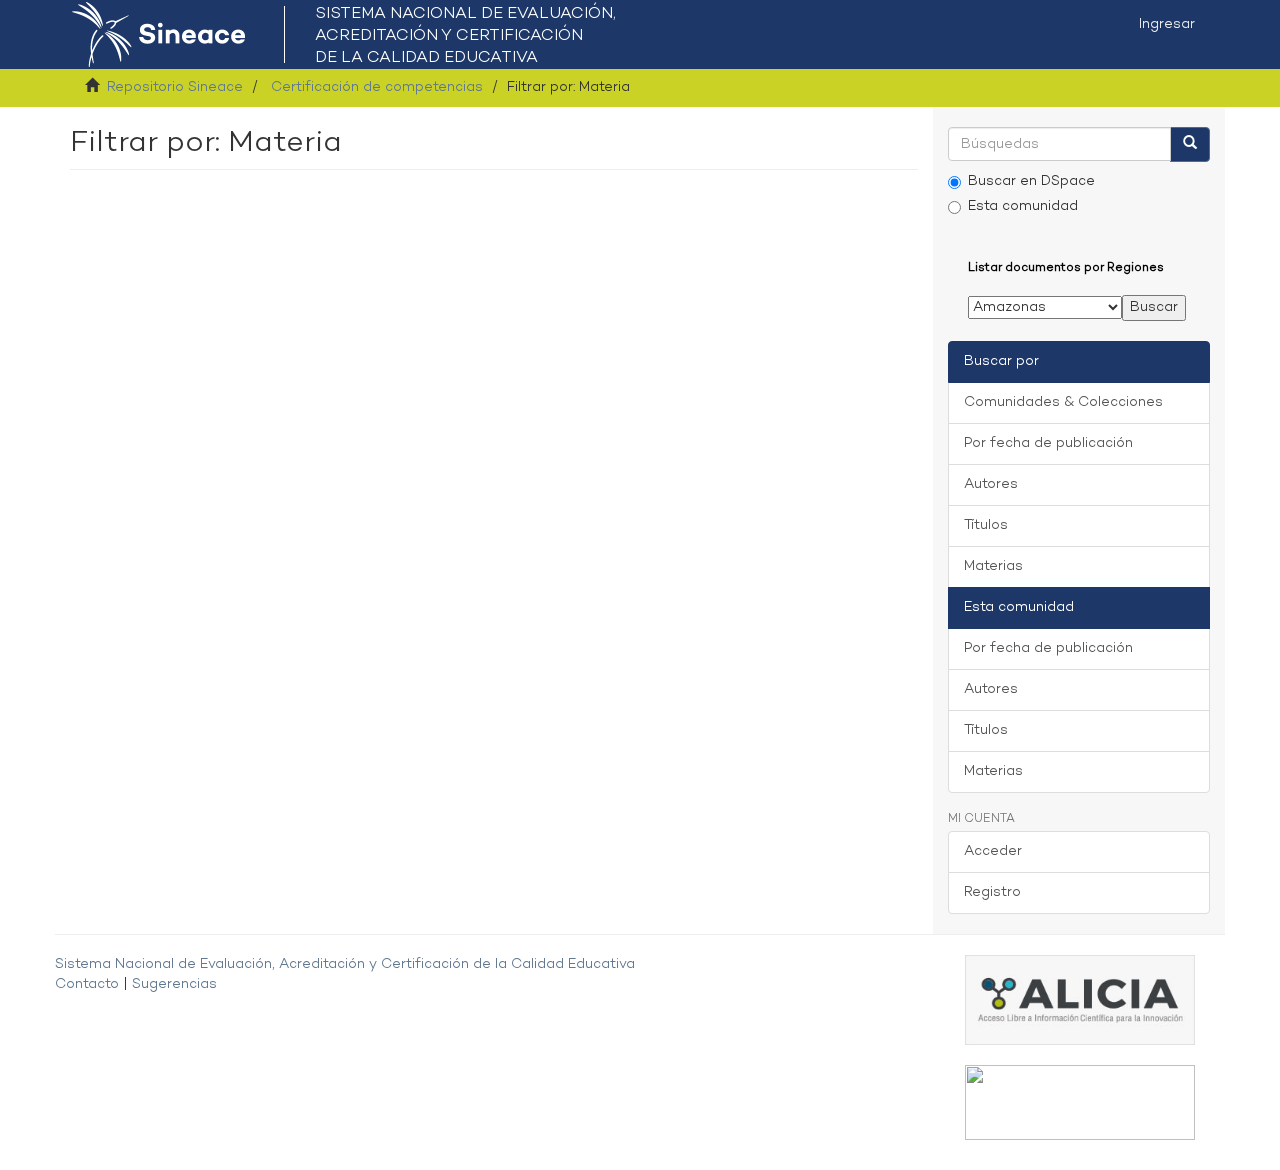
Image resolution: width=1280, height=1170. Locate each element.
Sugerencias (174, 984)
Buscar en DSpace (1031, 181)
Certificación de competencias (377, 87)
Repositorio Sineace (175, 87)
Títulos (986, 525)
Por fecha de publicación (1048, 443)
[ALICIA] (1080, 1000)
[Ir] (1190, 144)
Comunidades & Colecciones (1063, 402)
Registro (992, 892)
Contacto (87, 984)
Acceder (993, 851)
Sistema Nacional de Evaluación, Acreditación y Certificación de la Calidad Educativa (345, 964)
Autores (991, 484)
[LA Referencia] (1080, 1102)
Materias (993, 566)
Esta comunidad (1023, 206)
